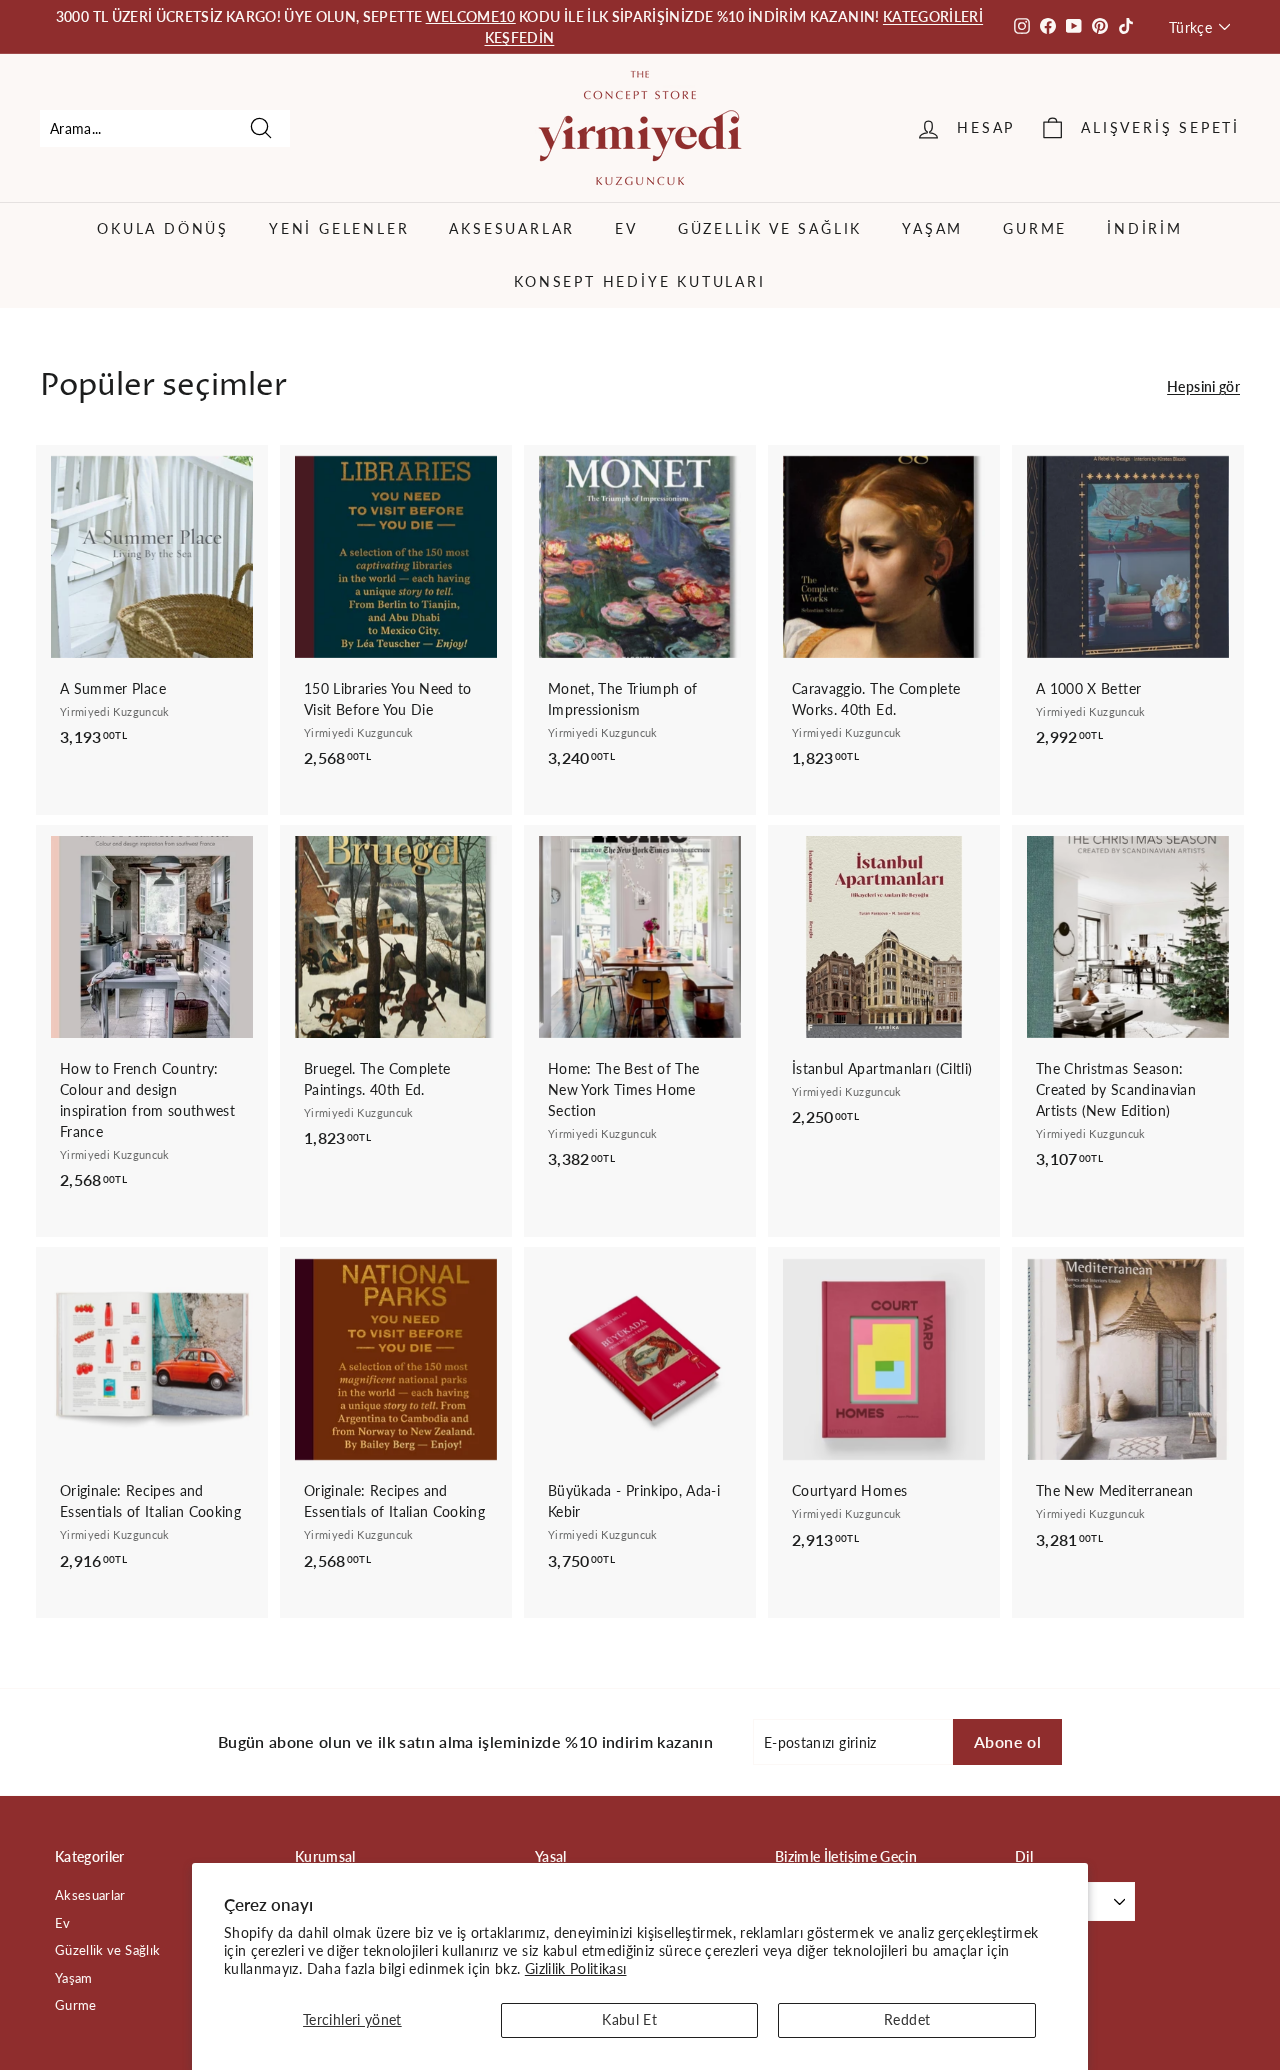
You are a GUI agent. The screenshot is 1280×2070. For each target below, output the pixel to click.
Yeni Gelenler (339, 228)
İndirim (1145, 228)
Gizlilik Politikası (576, 1968)
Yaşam (932, 228)
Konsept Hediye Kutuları (639, 281)
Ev (626, 228)
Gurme (1035, 228)
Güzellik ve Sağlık (770, 228)
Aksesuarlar (512, 228)
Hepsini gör (1203, 386)
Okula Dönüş (163, 228)
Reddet (907, 2019)
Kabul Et (629, 2019)
